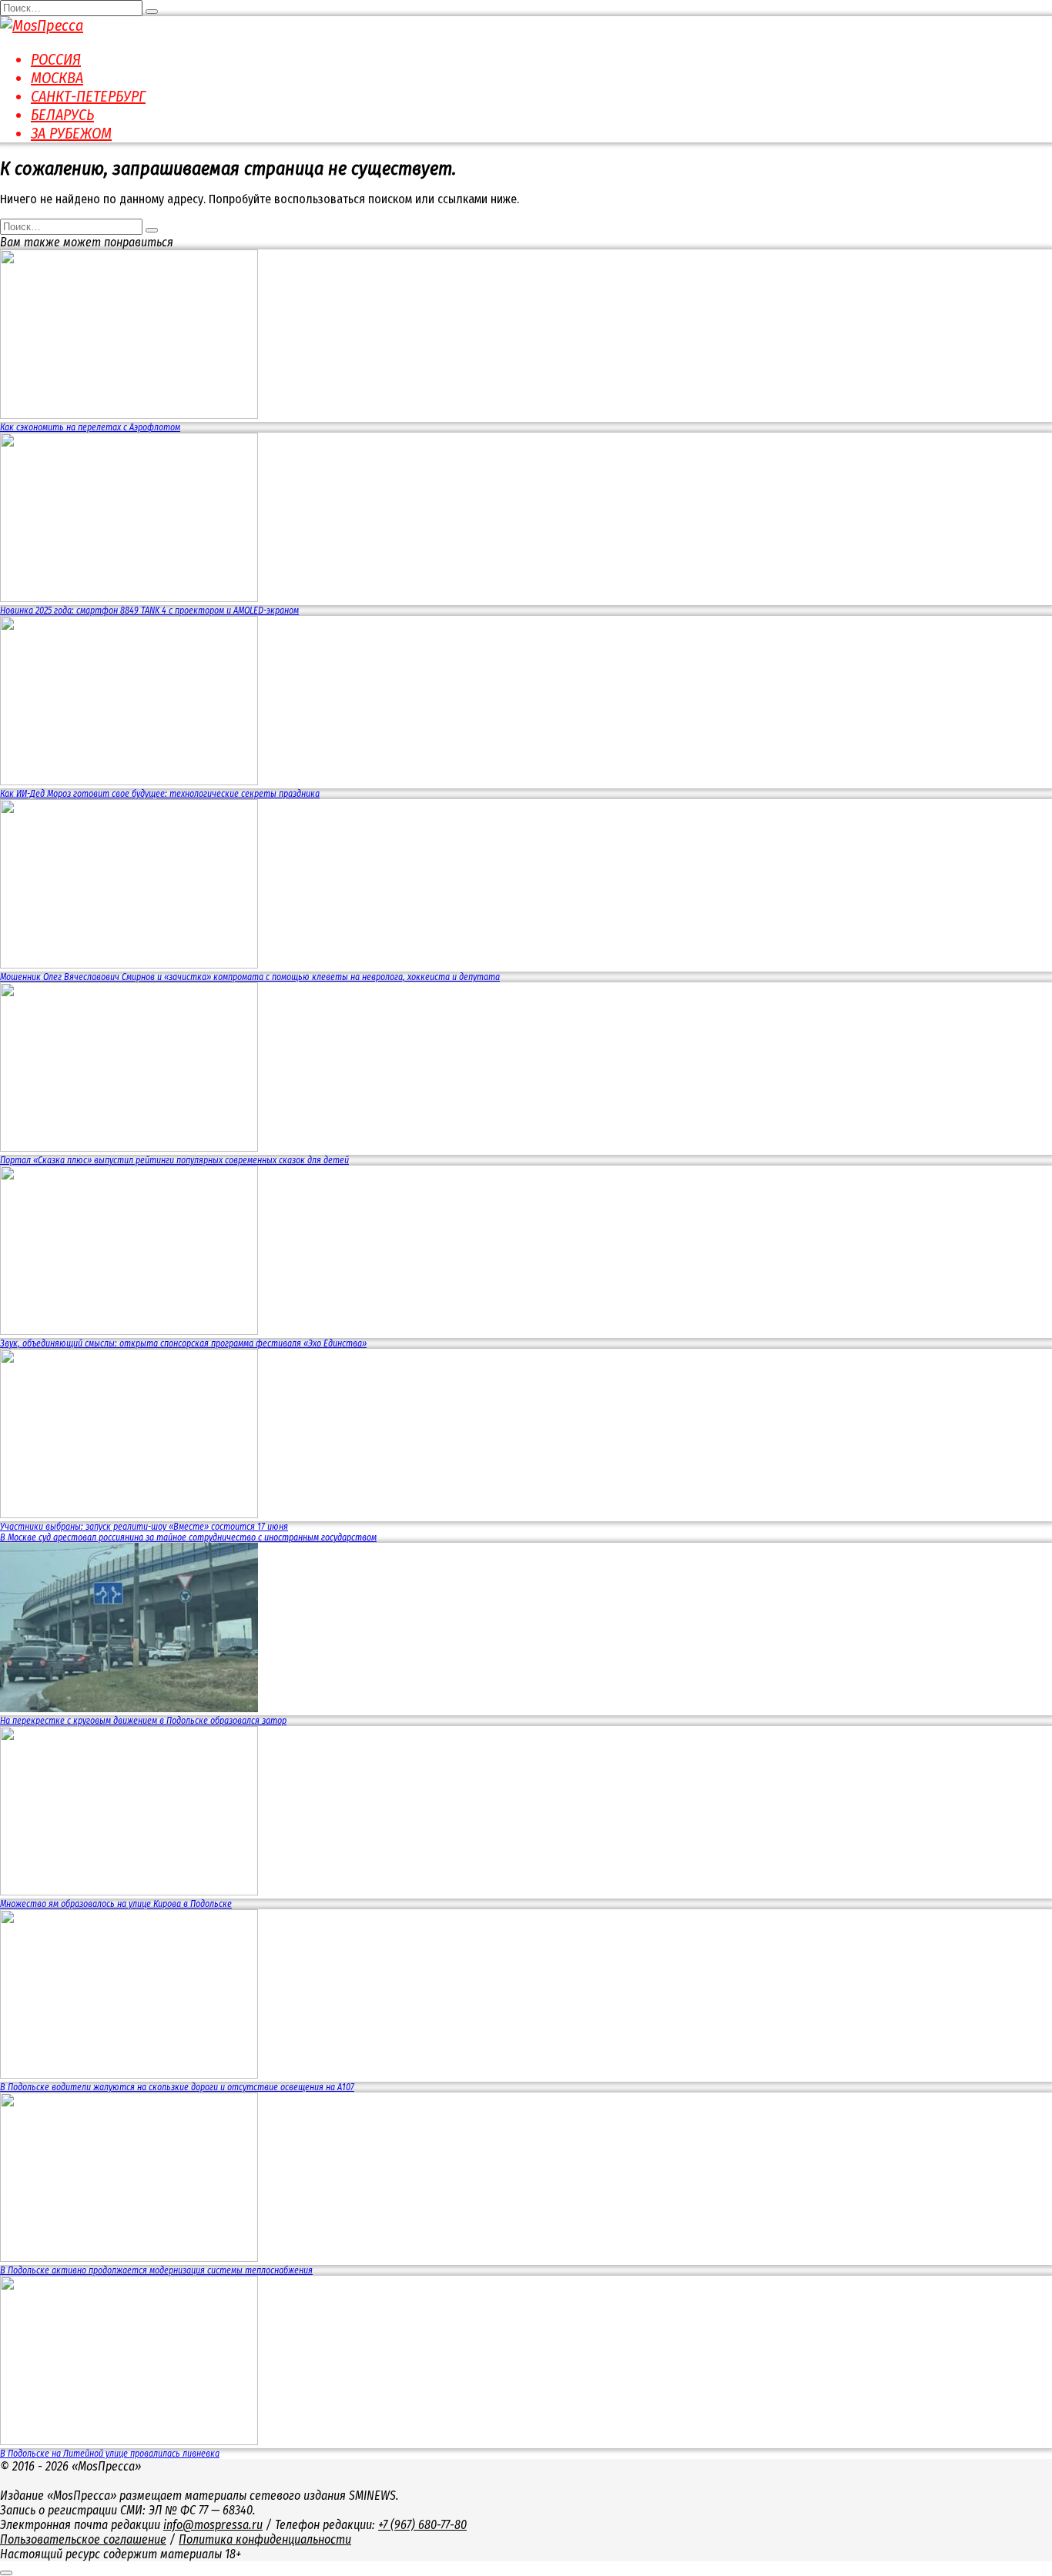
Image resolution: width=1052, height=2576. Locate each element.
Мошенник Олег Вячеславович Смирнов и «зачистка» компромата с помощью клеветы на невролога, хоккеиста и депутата (250, 977)
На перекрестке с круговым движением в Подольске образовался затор (143, 1721)
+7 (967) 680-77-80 (422, 2525)
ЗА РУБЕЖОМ (71, 133)
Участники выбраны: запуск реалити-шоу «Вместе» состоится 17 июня (144, 1527)
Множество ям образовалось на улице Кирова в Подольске (116, 1904)
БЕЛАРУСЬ (62, 115)
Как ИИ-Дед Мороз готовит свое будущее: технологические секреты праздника (160, 794)
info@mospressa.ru (213, 2525)
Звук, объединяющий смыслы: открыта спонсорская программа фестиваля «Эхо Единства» (183, 1343)
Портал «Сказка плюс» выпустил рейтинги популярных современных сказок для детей (174, 1160)
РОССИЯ (56, 59)
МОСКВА (57, 78)
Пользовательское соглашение (83, 2539)
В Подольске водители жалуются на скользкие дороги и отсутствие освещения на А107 (177, 2087)
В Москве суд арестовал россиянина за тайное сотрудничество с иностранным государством (188, 1537)
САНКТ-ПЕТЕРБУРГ (88, 96)
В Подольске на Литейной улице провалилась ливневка (110, 2454)
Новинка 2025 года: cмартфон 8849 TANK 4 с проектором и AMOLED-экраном (149, 611)
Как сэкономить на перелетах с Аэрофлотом (90, 427)
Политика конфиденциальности (265, 2539)
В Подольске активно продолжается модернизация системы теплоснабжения (156, 2270)
